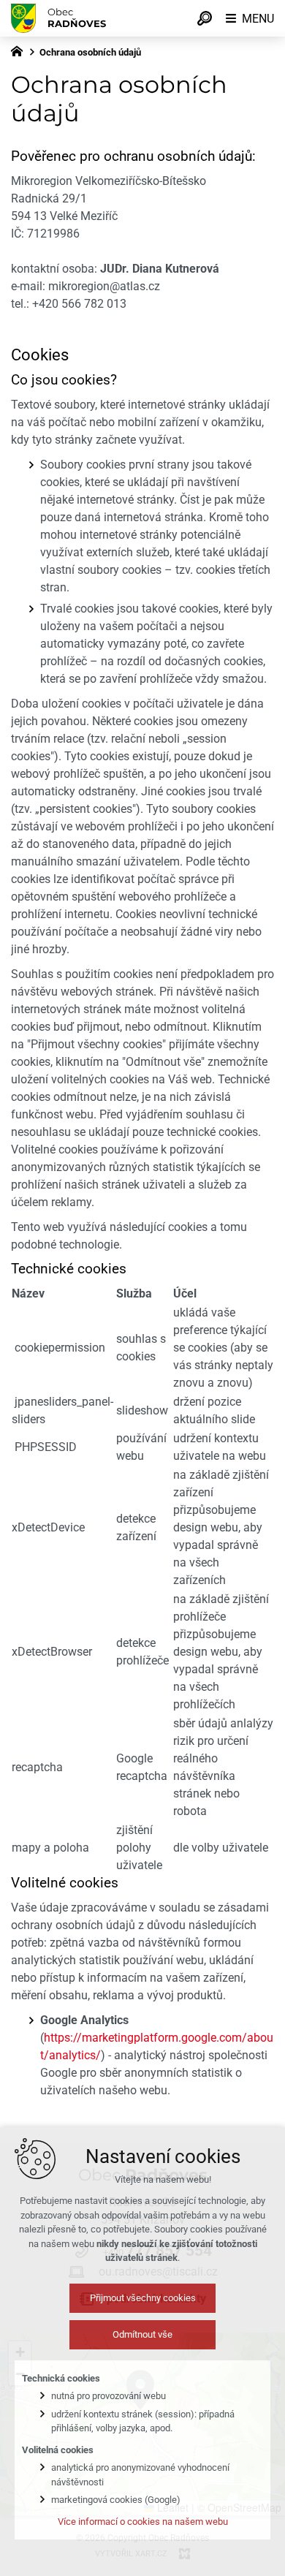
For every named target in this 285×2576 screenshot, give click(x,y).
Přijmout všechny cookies (143, 2298)
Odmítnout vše (142, 2334)
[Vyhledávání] (205, 18)
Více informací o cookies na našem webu (143, 2522)
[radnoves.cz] (20, 50)
